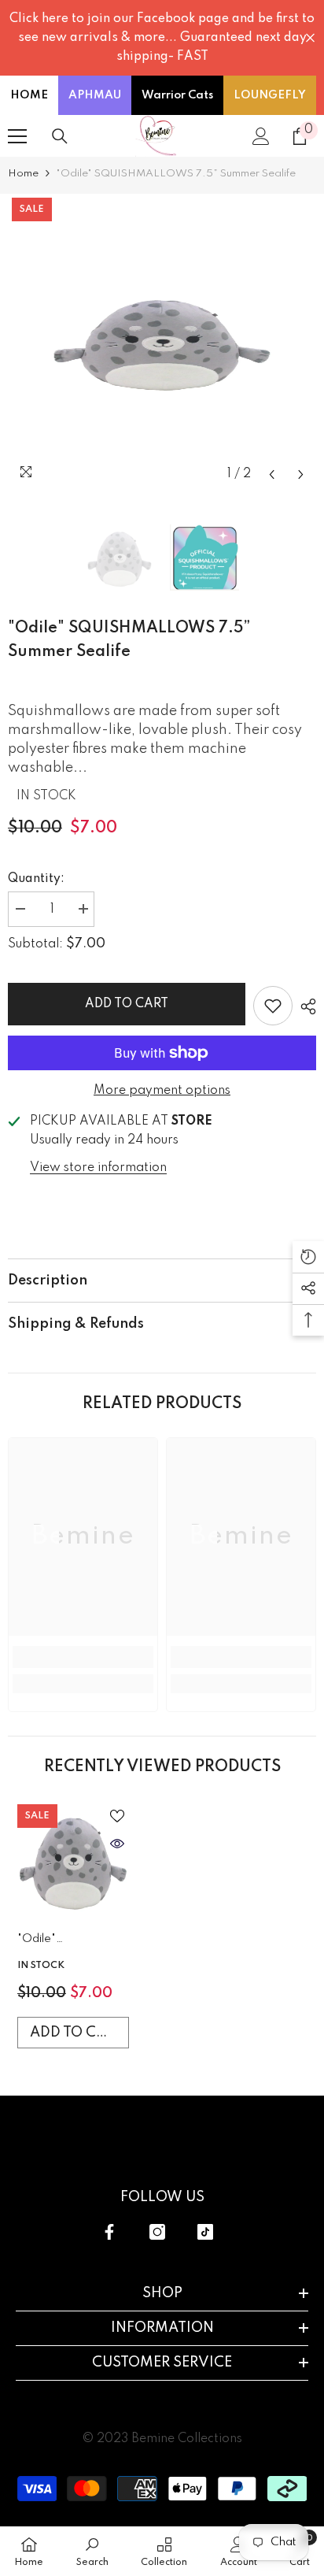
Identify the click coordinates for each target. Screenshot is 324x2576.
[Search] (60, 136)
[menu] (17, 136)
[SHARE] (304, 1006)
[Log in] (261, 136)
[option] (162, 342)
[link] (83, 1657)
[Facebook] (109, 2232)
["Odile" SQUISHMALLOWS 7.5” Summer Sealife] (73, 1860)
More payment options (162, 1091)
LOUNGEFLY (270, 95)
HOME (29, 95)
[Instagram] (157, 2232)
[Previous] (272, 474)
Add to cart (127, 1004)
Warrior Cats (177, 95)
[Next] (301, 474)
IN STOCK (46, 796)
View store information (98, 1168)
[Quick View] (117, 1844)
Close (310, 38)
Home (23, 174)
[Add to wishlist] (273, 1006)
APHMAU (95, 95)
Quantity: (36, 879)
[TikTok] (205, 2232)
